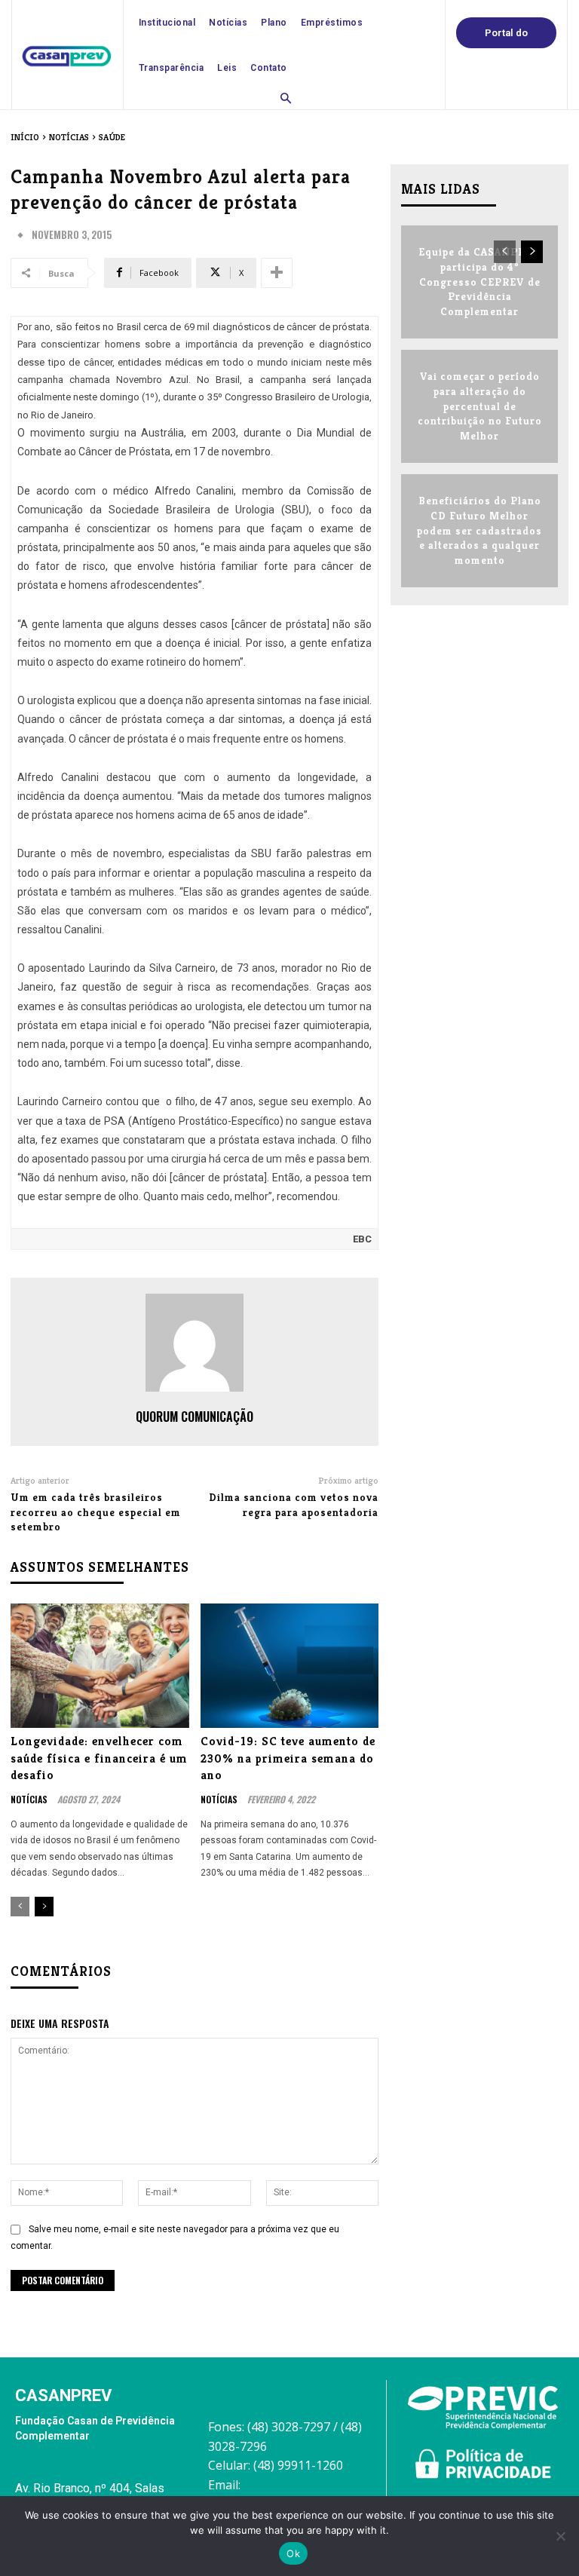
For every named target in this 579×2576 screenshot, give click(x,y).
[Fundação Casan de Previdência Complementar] (67, 56)
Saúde (112, 137)
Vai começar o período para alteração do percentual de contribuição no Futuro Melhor (480, 406)
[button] (286, 100)
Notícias (69, 137)
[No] (560, 2536)
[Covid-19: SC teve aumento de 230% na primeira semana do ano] (290, 1666)
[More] (277, 273)
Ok (293, 2553)
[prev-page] (20, 1907)
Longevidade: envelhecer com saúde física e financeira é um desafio (99, 1758)
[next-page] (44, 1907)
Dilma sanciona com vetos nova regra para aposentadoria (294, 1505)
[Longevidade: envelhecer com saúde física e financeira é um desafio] (100, 1666)
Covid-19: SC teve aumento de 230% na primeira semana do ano (288, 1758)
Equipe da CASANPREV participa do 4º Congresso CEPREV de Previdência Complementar (479, 281)
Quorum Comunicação (195, 1417)
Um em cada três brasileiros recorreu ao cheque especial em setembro (96, 1512)
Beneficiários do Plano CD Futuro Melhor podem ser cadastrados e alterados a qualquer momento (479, 530)
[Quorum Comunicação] (195, 1343)
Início (25, 137)
